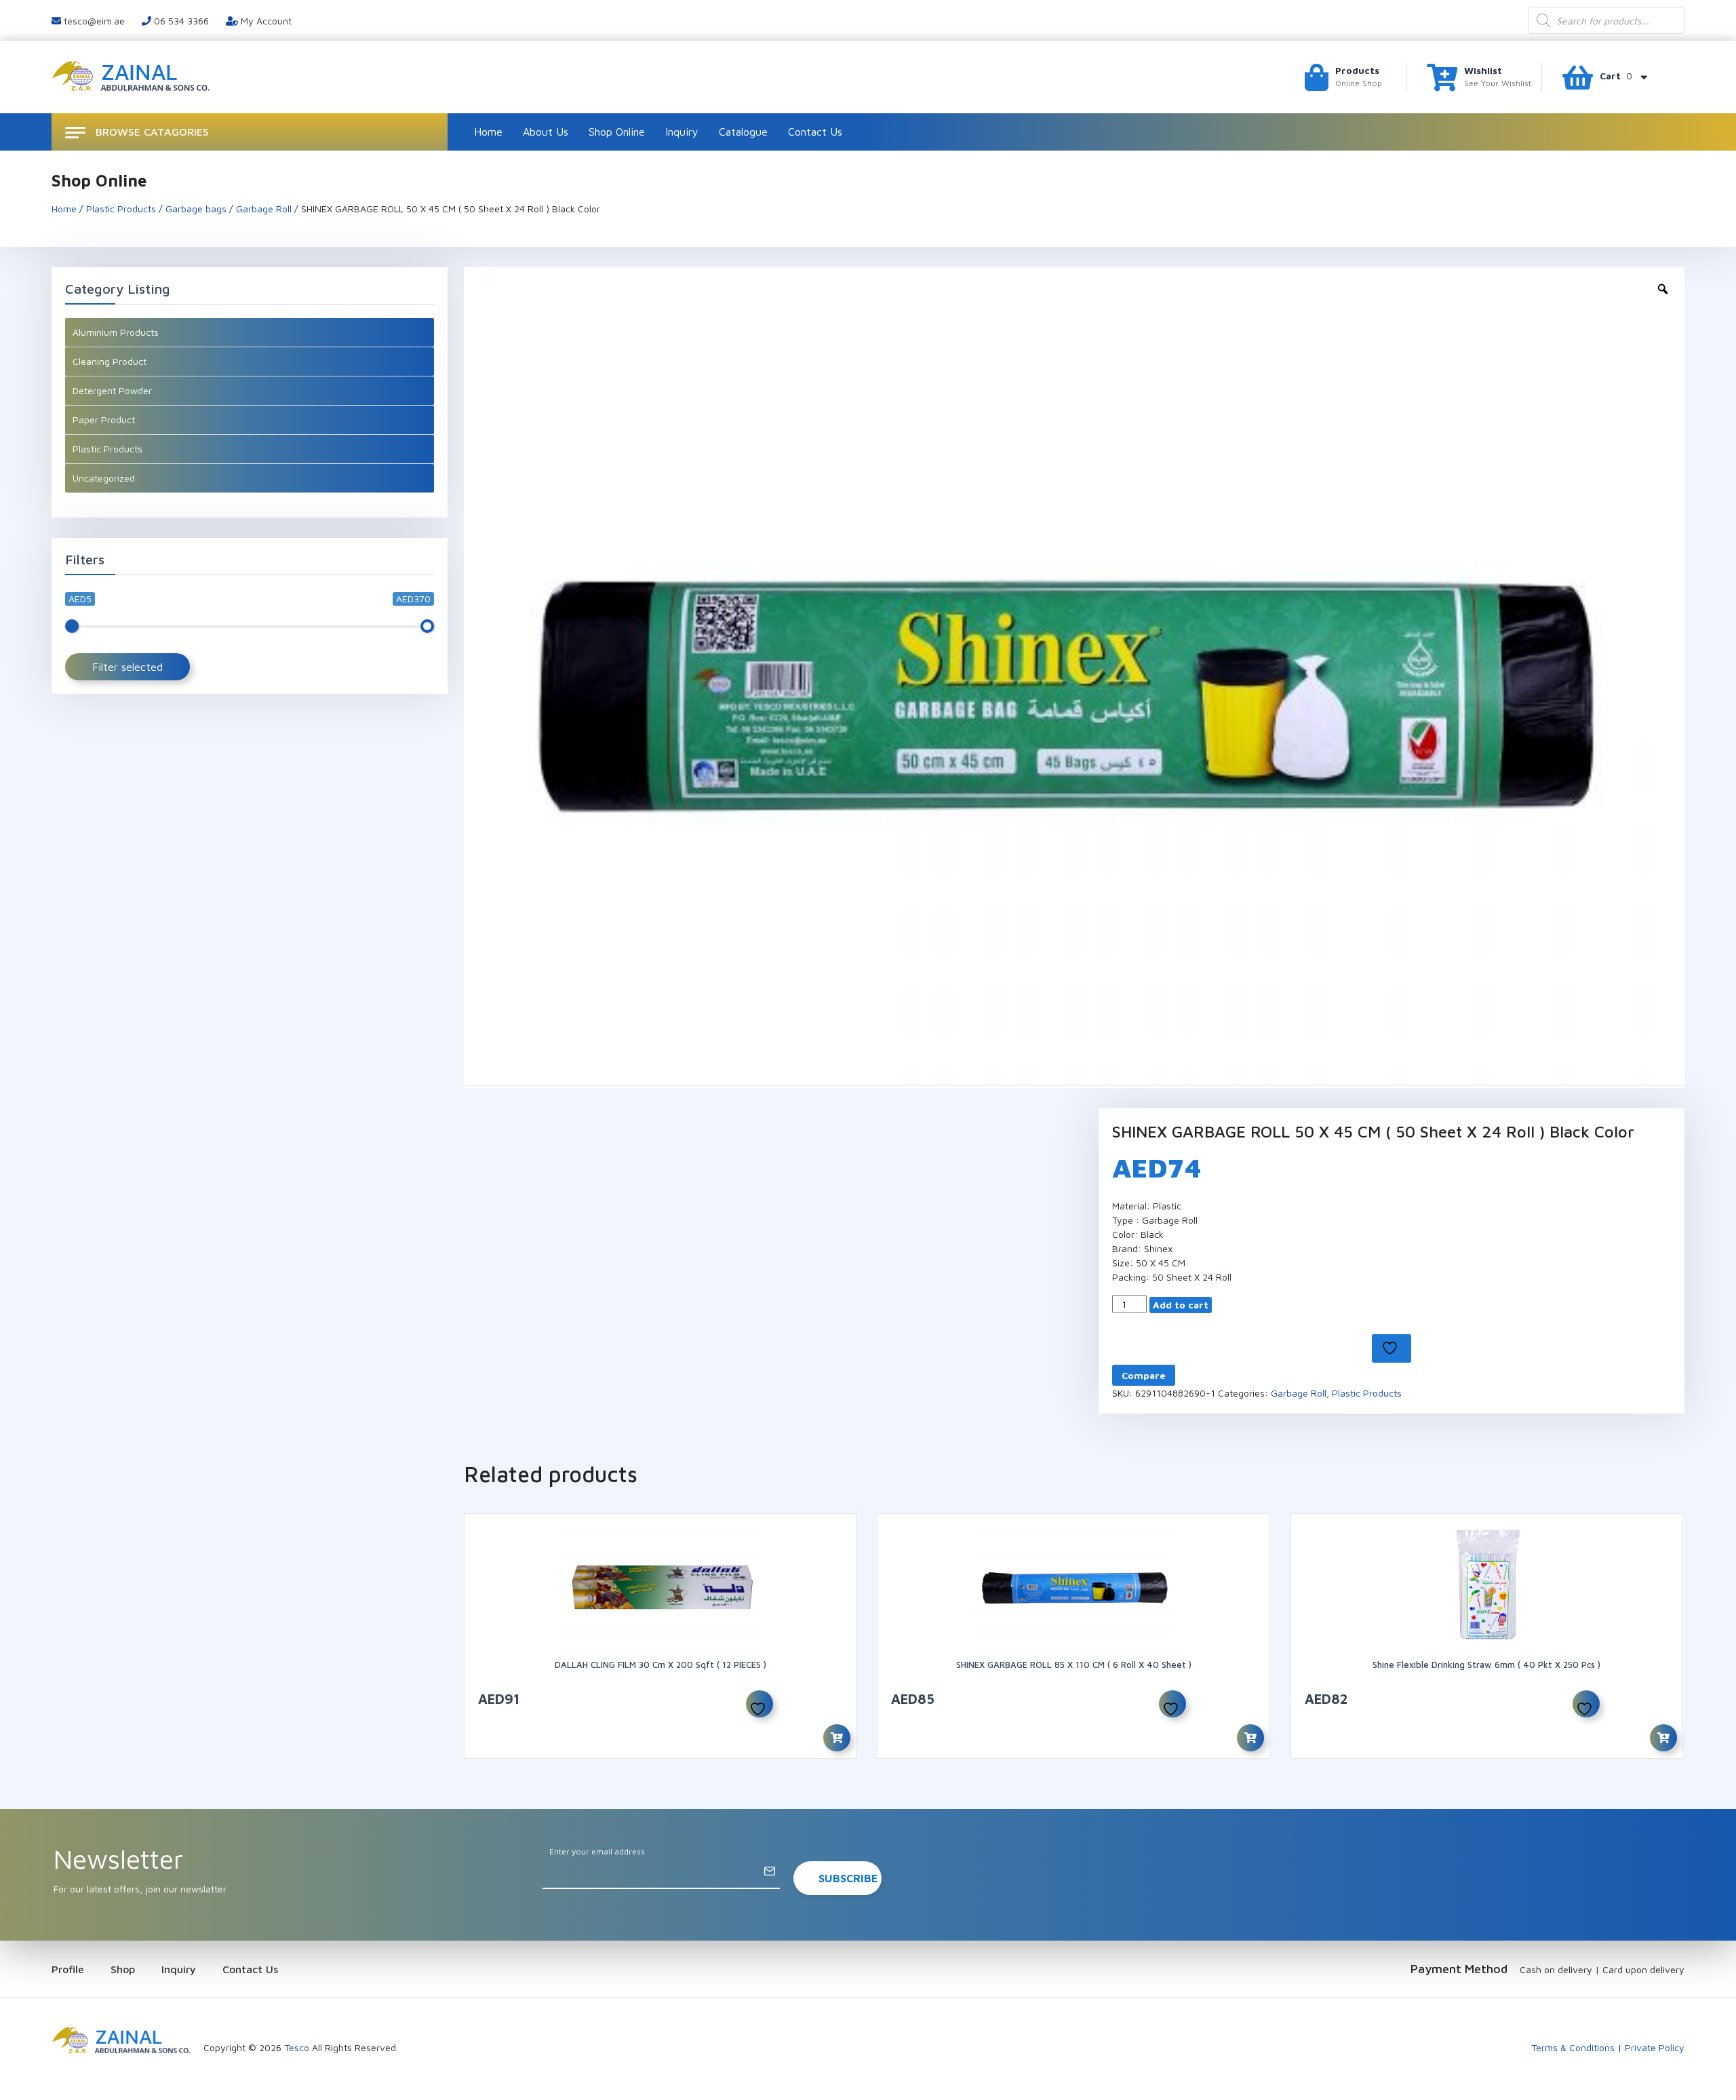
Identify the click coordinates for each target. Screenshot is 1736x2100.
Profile (68, 1969)
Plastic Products (121, 209)
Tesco (297, 2047)
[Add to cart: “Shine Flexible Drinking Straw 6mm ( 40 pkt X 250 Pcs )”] (1663, 1738)
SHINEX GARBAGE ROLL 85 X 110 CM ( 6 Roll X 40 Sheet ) (1074, 1665)
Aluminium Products (116, 332)
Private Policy (1655, 2047)
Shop (123, 1969)
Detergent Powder (112, 390)
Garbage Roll (264, 209)
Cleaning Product (110, 361)
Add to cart (1181, 1305)
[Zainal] (133, 76)
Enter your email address (597, 1851)
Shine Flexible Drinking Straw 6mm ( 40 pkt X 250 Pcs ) (1486, 1665)
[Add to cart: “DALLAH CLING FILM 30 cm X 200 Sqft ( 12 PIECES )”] (837, 1738)
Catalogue (743, 132)
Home (488, 132)
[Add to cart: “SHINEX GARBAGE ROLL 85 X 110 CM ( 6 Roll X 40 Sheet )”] (1250, 1738)
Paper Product (104, 420)
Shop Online (617, 132)
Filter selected (127, 667)
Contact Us (815, 132)
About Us (546, 132)
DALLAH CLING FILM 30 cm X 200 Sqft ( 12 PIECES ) (660, 1665)
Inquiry (682, 132)
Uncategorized (104, 478)
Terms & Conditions (1573, 2047)
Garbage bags (196, 209)
